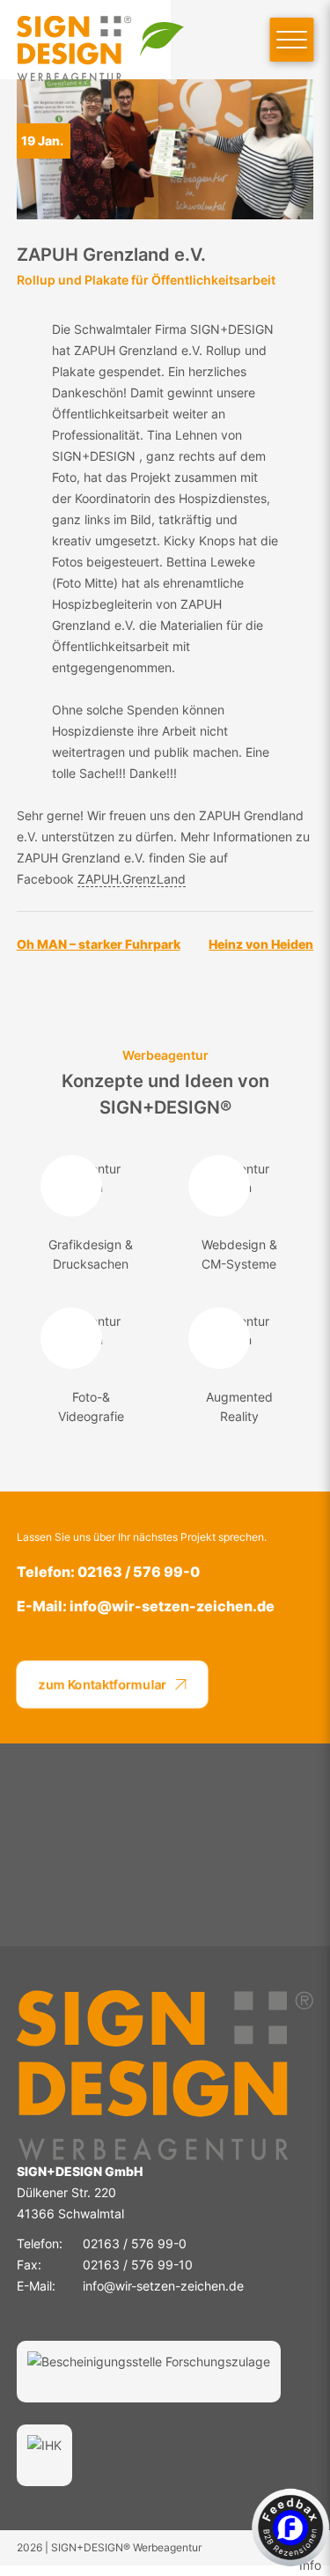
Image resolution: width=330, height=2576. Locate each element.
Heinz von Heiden (261, 944)
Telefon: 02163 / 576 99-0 (108, 1572)
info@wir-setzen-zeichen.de (163, 2286)
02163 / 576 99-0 (135, 2243)
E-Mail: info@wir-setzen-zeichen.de (146, 1606)
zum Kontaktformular (103, 1684)
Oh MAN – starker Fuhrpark (99, 944)
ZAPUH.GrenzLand (132, 879)
